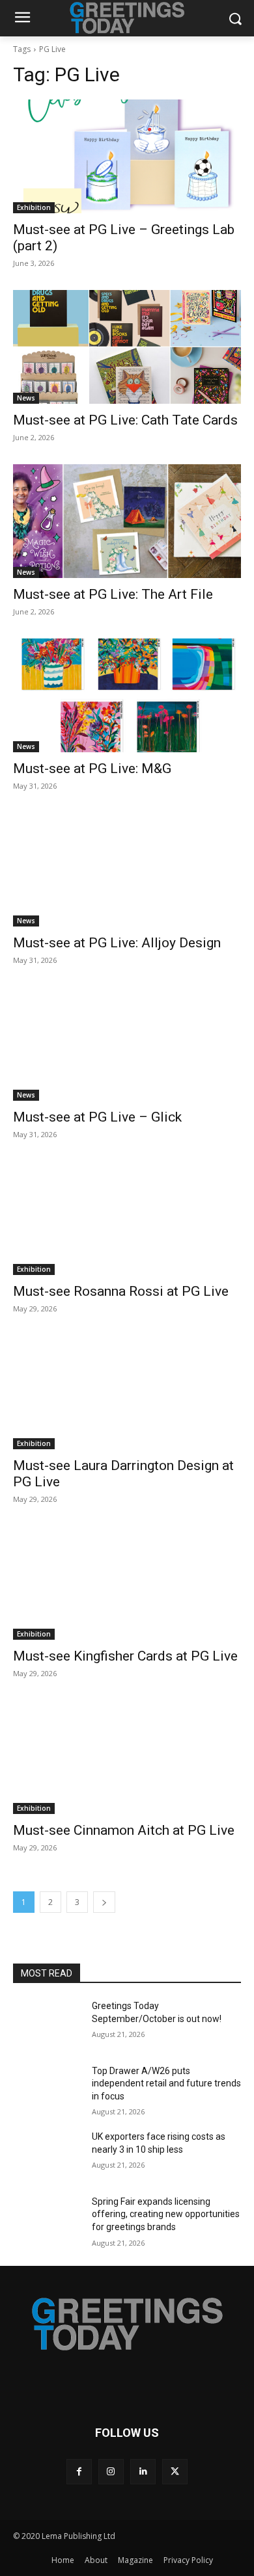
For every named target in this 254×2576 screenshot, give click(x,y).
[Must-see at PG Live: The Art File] (127, 521)
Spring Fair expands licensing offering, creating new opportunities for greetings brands (166, 2214)
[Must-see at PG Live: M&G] (127, 695)
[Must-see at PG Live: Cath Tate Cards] (127, 347)
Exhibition (34, 207)
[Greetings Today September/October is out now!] (47, 2024)
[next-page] (104, 1902)
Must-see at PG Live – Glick (97, 1117)
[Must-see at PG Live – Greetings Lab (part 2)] (127, 156)
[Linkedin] (143, 2472)
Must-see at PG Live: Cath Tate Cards (125, 420)
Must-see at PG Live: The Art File (113, 594)
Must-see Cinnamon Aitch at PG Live (124, 1830)
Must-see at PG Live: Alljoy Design (117, 943)
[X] (175, 2472)
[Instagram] (111, 2472)
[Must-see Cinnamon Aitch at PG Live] (127, 1757)
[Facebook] (79, 2472)
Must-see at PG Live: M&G (92, 769)
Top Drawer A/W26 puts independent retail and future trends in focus (166, 2083)
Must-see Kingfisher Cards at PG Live (125, 1656)
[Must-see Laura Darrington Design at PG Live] (127, 1392)
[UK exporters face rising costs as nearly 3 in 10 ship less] (47, 2155)
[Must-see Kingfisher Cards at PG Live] (127, 1583)
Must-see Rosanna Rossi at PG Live (121, 1291)
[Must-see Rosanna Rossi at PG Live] (127, 1218)
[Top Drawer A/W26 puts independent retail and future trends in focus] (47, 2089)
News (26, 398)
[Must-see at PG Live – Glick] (127, 1044)
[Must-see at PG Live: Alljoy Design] (127, 870)
